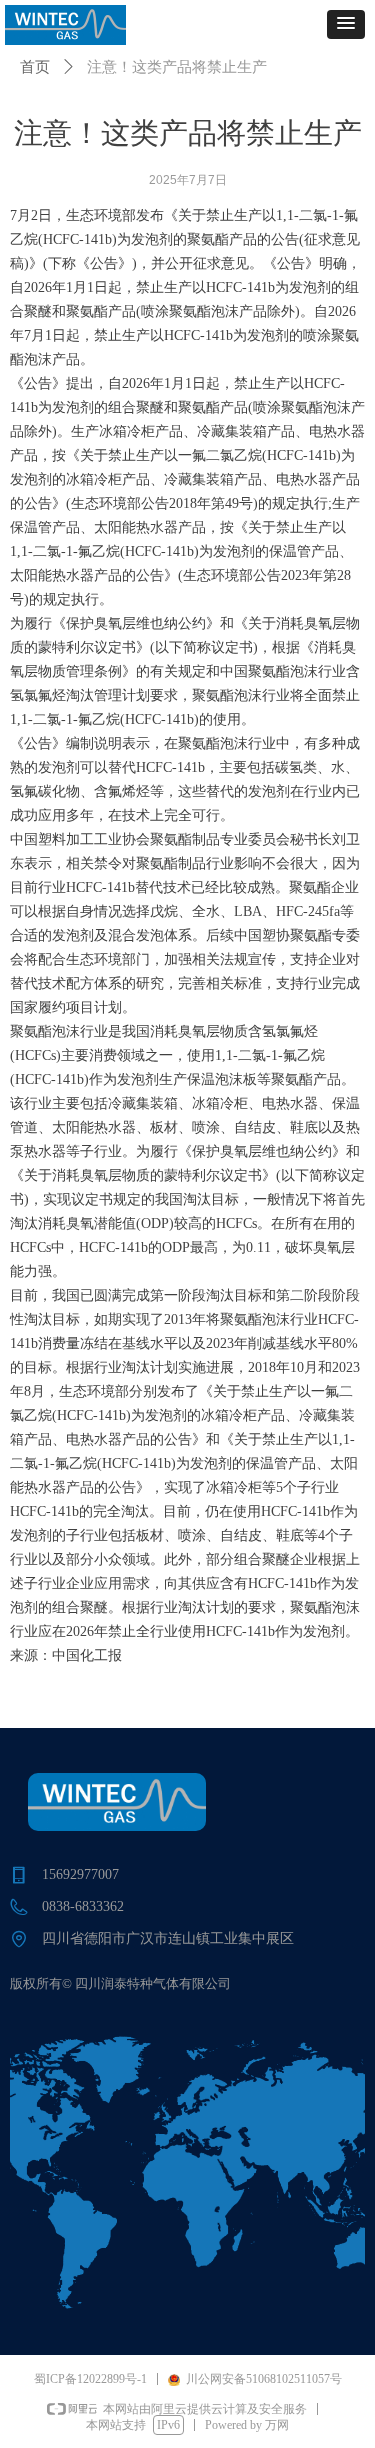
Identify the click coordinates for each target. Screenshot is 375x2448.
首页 (35, 67)
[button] (346, 24)
